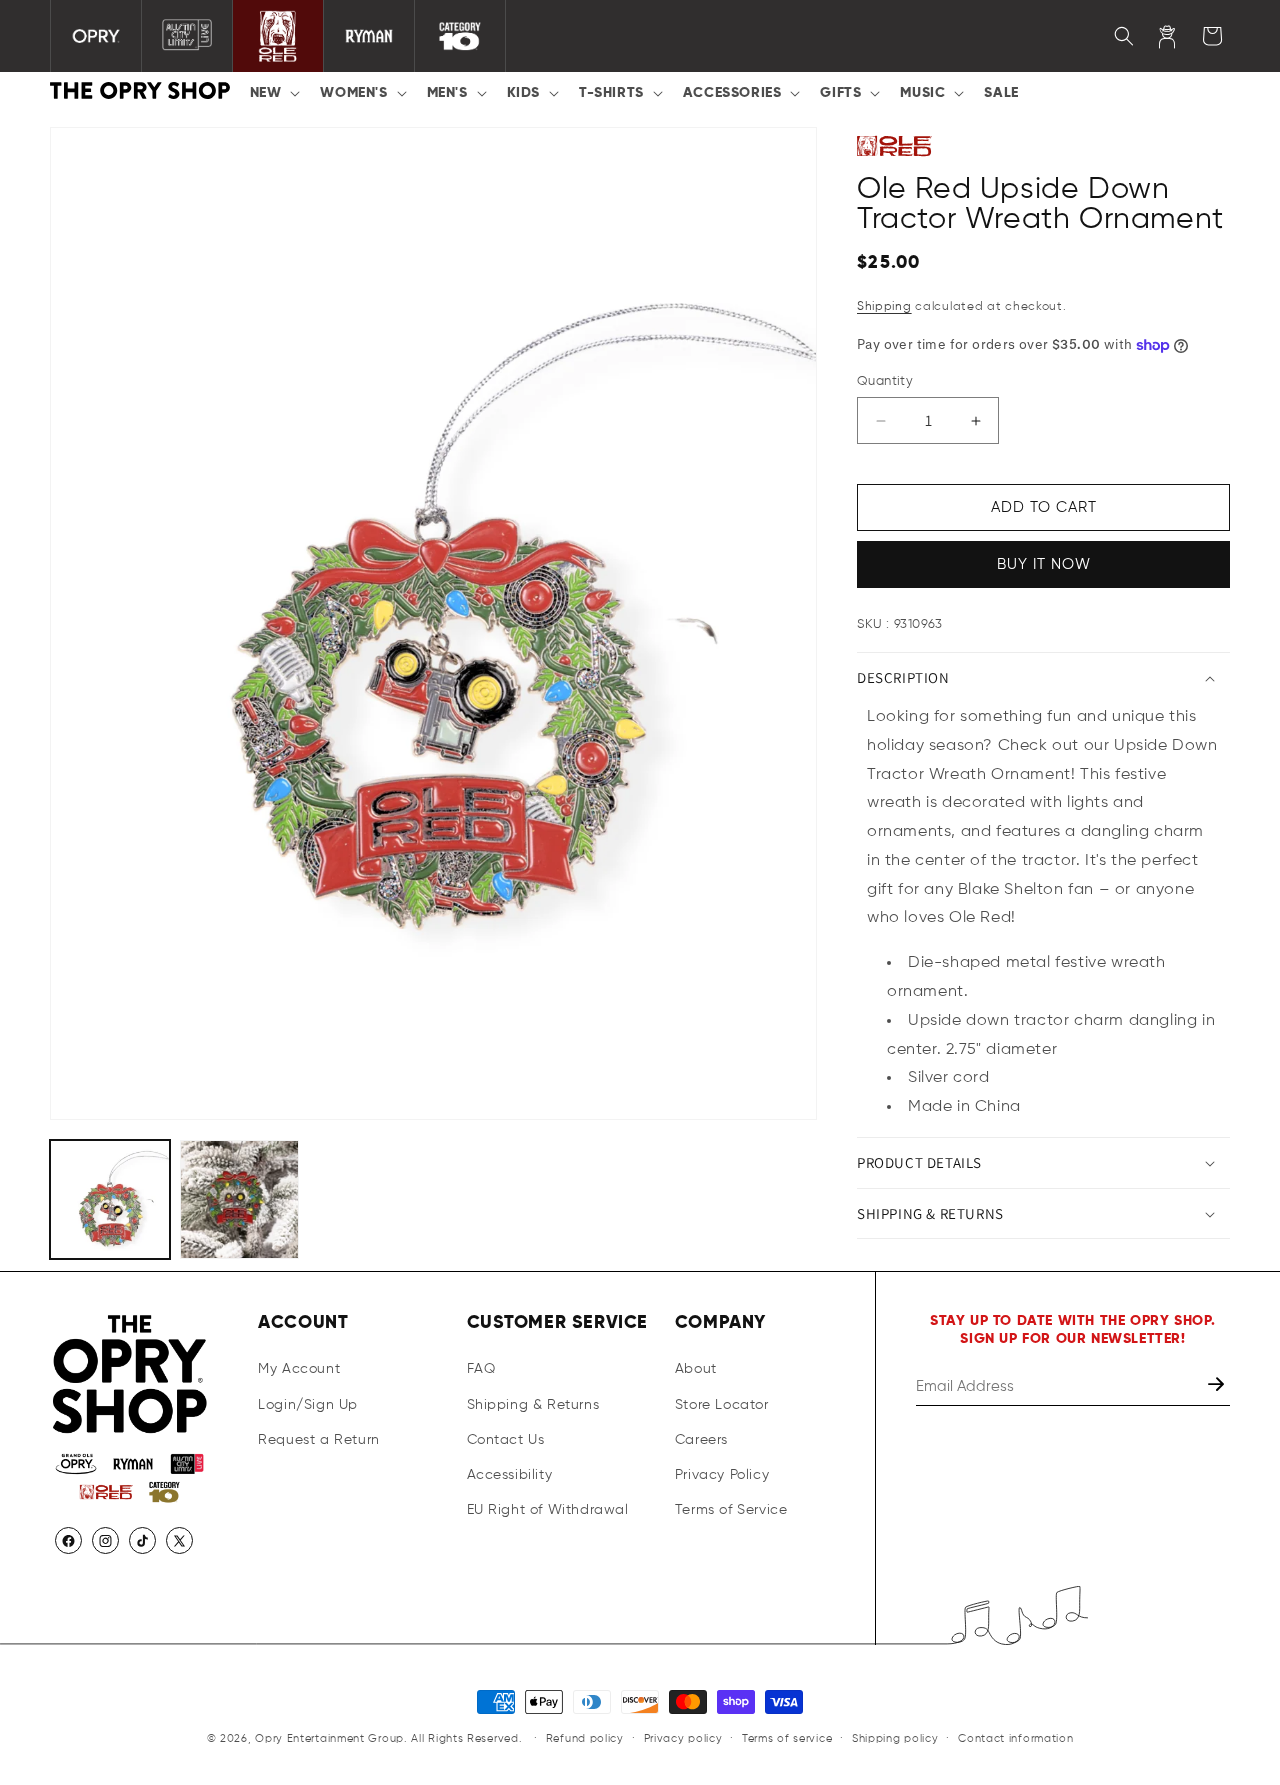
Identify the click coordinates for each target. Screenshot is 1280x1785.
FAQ (481, 1370)
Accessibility (510, 1475)
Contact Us (506, 1440)
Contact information (1015, 1737)
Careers (701, 1440)
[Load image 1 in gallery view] (110, 1200)
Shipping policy (895, 1737)
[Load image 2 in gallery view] (240, 1200)
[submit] (1218, 1387)
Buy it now (1044, 565)
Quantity (885, 381)
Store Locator (722, 1405)
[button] (273, 93)
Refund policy (585, 1737)
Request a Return (319, 1440)
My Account (299, 1370)
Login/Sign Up (308, 1405)
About (696, 1370)
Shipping (884, 308)
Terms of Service (731, 1510)
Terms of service (787, 1737)
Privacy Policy (722, 1475)
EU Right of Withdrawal (548, 1510)
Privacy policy (683, 1737)
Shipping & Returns (533, 1405)
